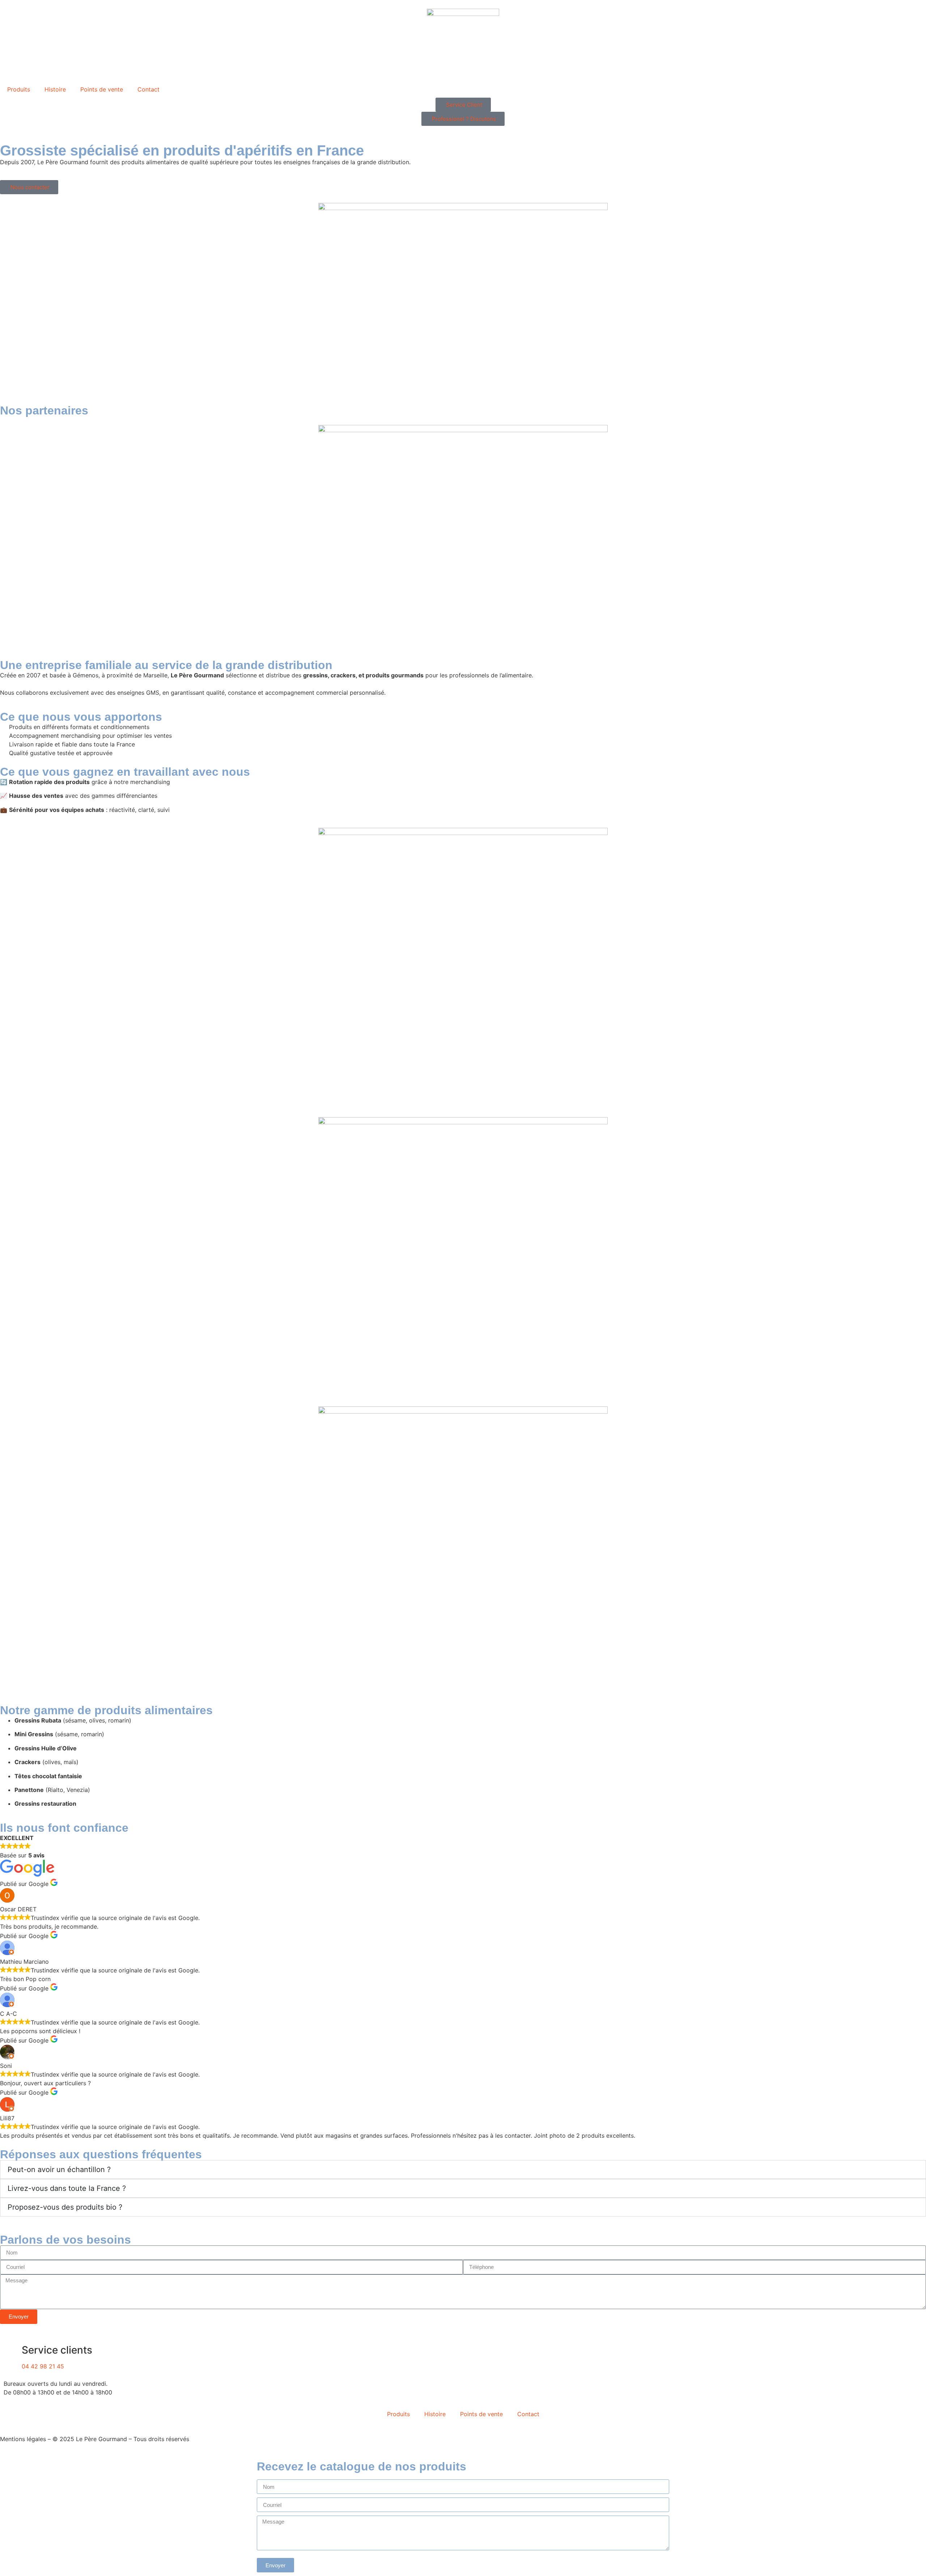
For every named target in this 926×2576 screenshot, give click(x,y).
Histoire (55, 89)
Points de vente (102, 89)
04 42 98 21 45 (43, 2366)
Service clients (57, 2350)
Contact (148, 89)
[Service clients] (13, 2350)
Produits (19, 89)
